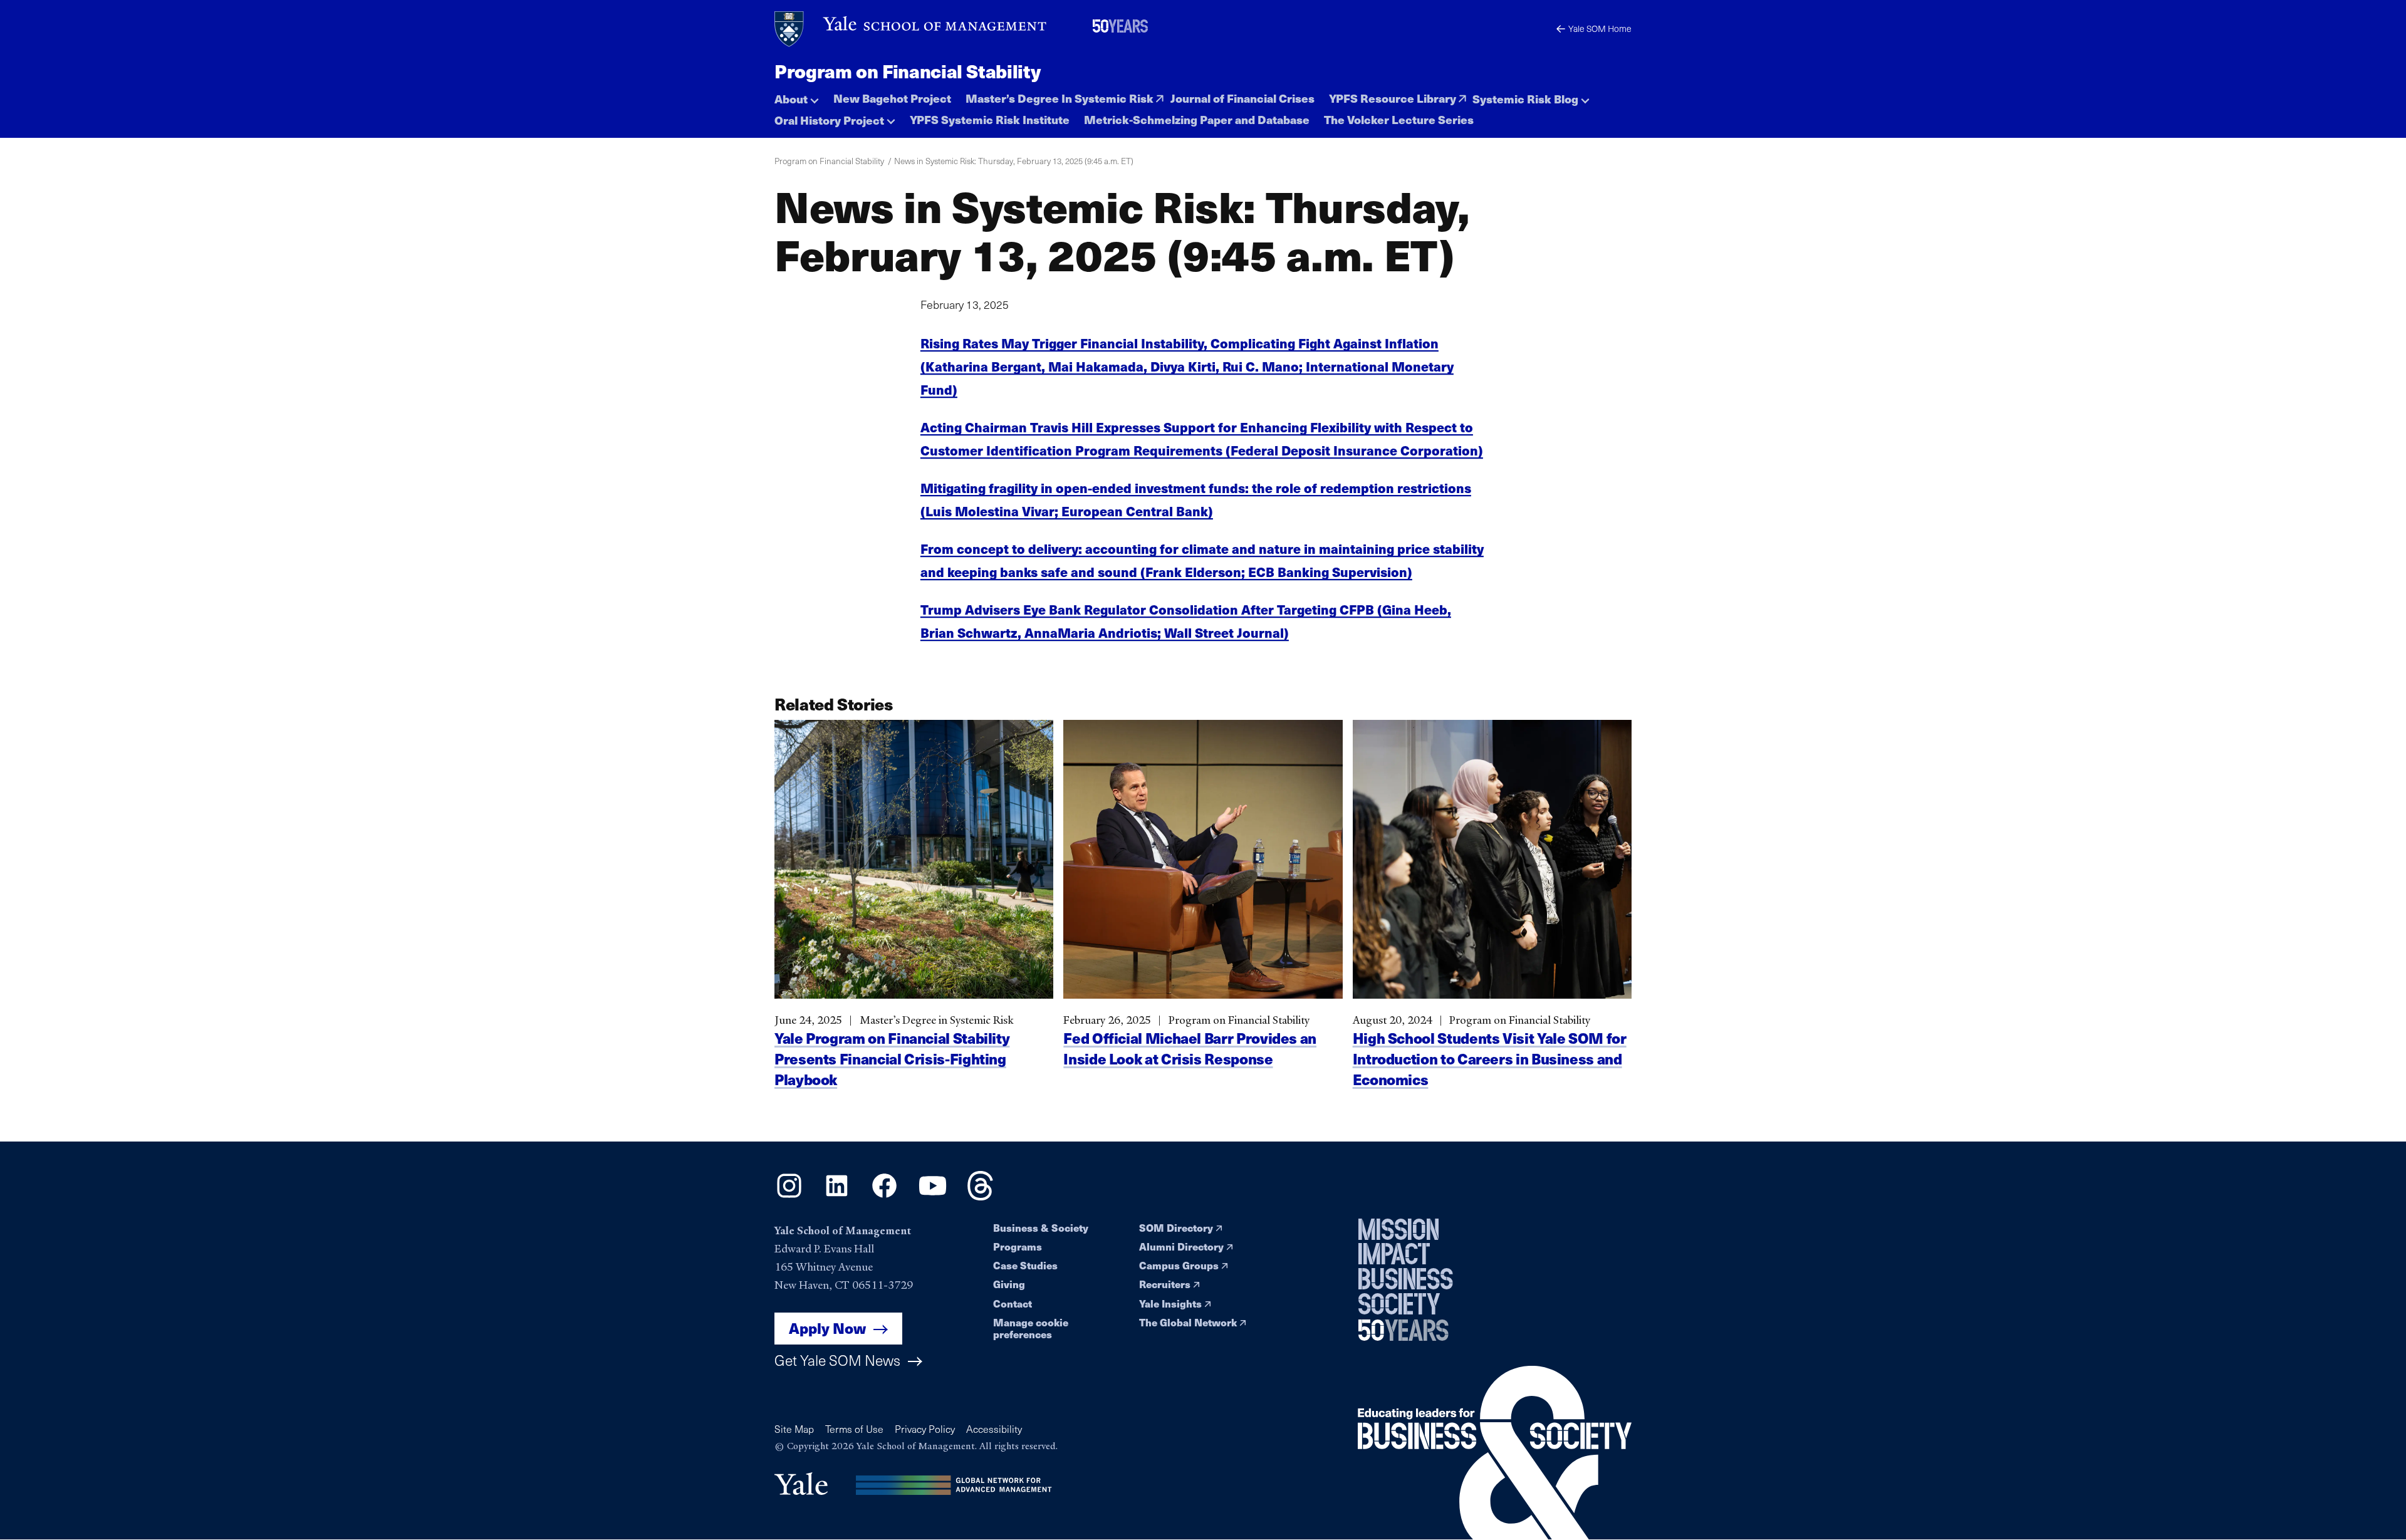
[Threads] (980, 1196)
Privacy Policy (925, 1429)
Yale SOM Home (1600, 29)
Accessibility (994, 1429)
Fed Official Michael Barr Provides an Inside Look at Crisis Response (1190, 1048)
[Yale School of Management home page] (911, 29)
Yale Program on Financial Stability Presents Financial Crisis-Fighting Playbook (892, 1059)
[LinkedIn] (837, 1196)
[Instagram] (789, 1196)
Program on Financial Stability (907, 71)
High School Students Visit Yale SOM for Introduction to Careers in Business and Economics (1490, 1059)
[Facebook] (884, 1196)
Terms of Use (854, 1429)
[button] (797, 96)
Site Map (794, 1429)
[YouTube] (933, 1196)
